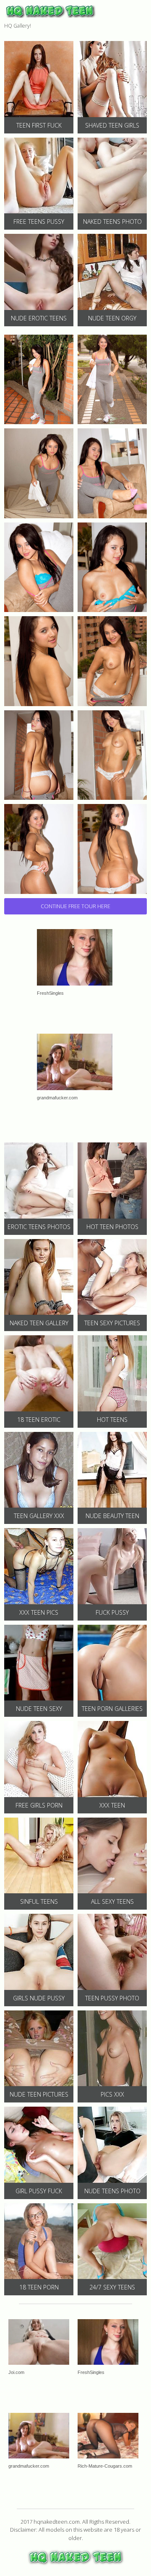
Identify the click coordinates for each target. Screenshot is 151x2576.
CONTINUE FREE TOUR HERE (75, 906)
